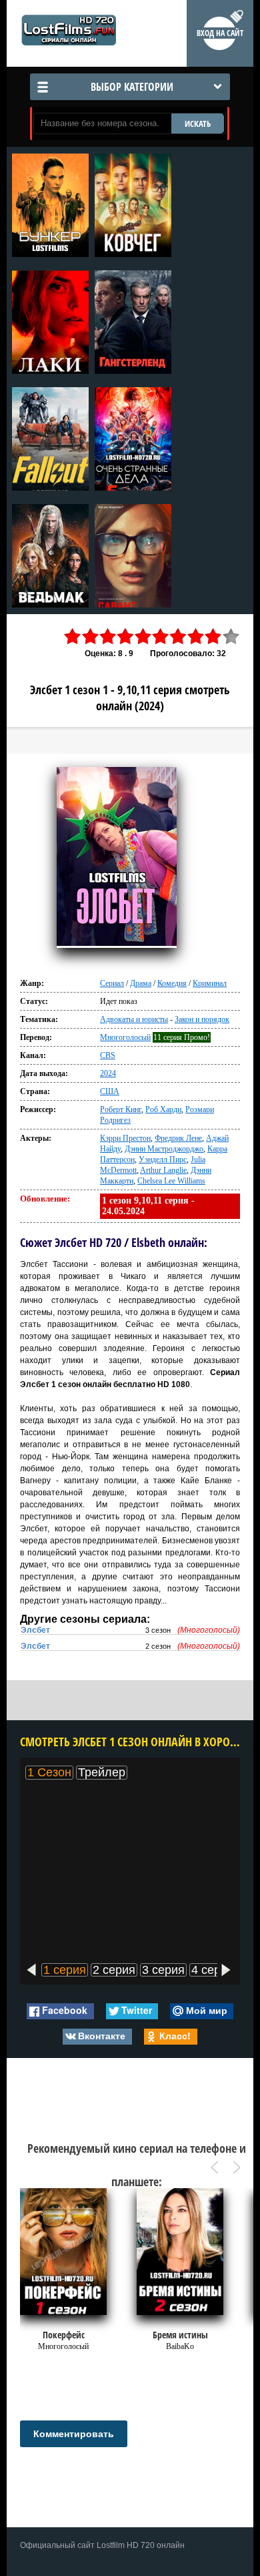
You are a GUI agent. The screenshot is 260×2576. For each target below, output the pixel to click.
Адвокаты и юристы (134, 1019)
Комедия (172, 983)
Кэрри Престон (125, 1138)
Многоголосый (125, 1037)
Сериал (112, 983)
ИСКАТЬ (198, 123)
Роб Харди (163, 1109)
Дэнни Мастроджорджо (164, 1149)
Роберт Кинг (121, 1109)
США (110, 1091)
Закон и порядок (202, 1019)
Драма (141, 983)
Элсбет (35, 1630)
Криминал (210, 983)
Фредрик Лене (178, 1138)
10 (231, 636)
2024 (108, 1073)
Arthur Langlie (163, 1170)
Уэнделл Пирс (163, 1160)
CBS (108, 1055)
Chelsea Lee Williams (171, 1181)
